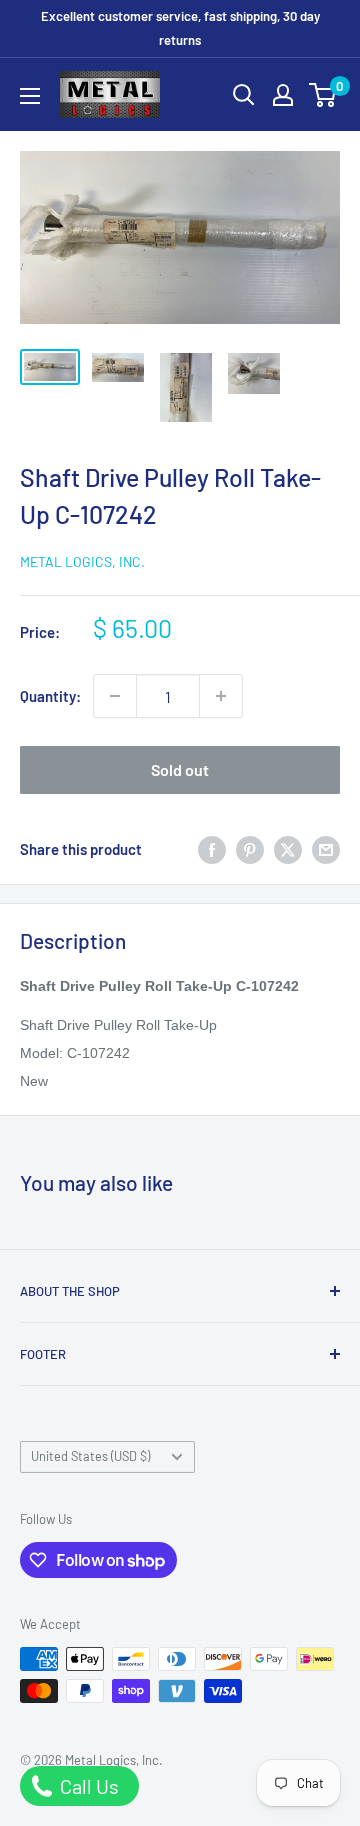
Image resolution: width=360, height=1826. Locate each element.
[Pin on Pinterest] (250, 849)
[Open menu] (30, 96)
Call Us (87, 1786)
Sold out (180, 769)
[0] (323, 95)
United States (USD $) (90, 1456)
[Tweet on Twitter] (288, 849)
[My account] (283, 95)
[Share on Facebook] (212, 849)
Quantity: (50, 696)
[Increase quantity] (221, 696)
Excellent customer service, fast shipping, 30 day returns (180, 28)
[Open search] (244, 95)
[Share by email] (326, 849)
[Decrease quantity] (115, 696)
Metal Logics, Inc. (82, 561)
